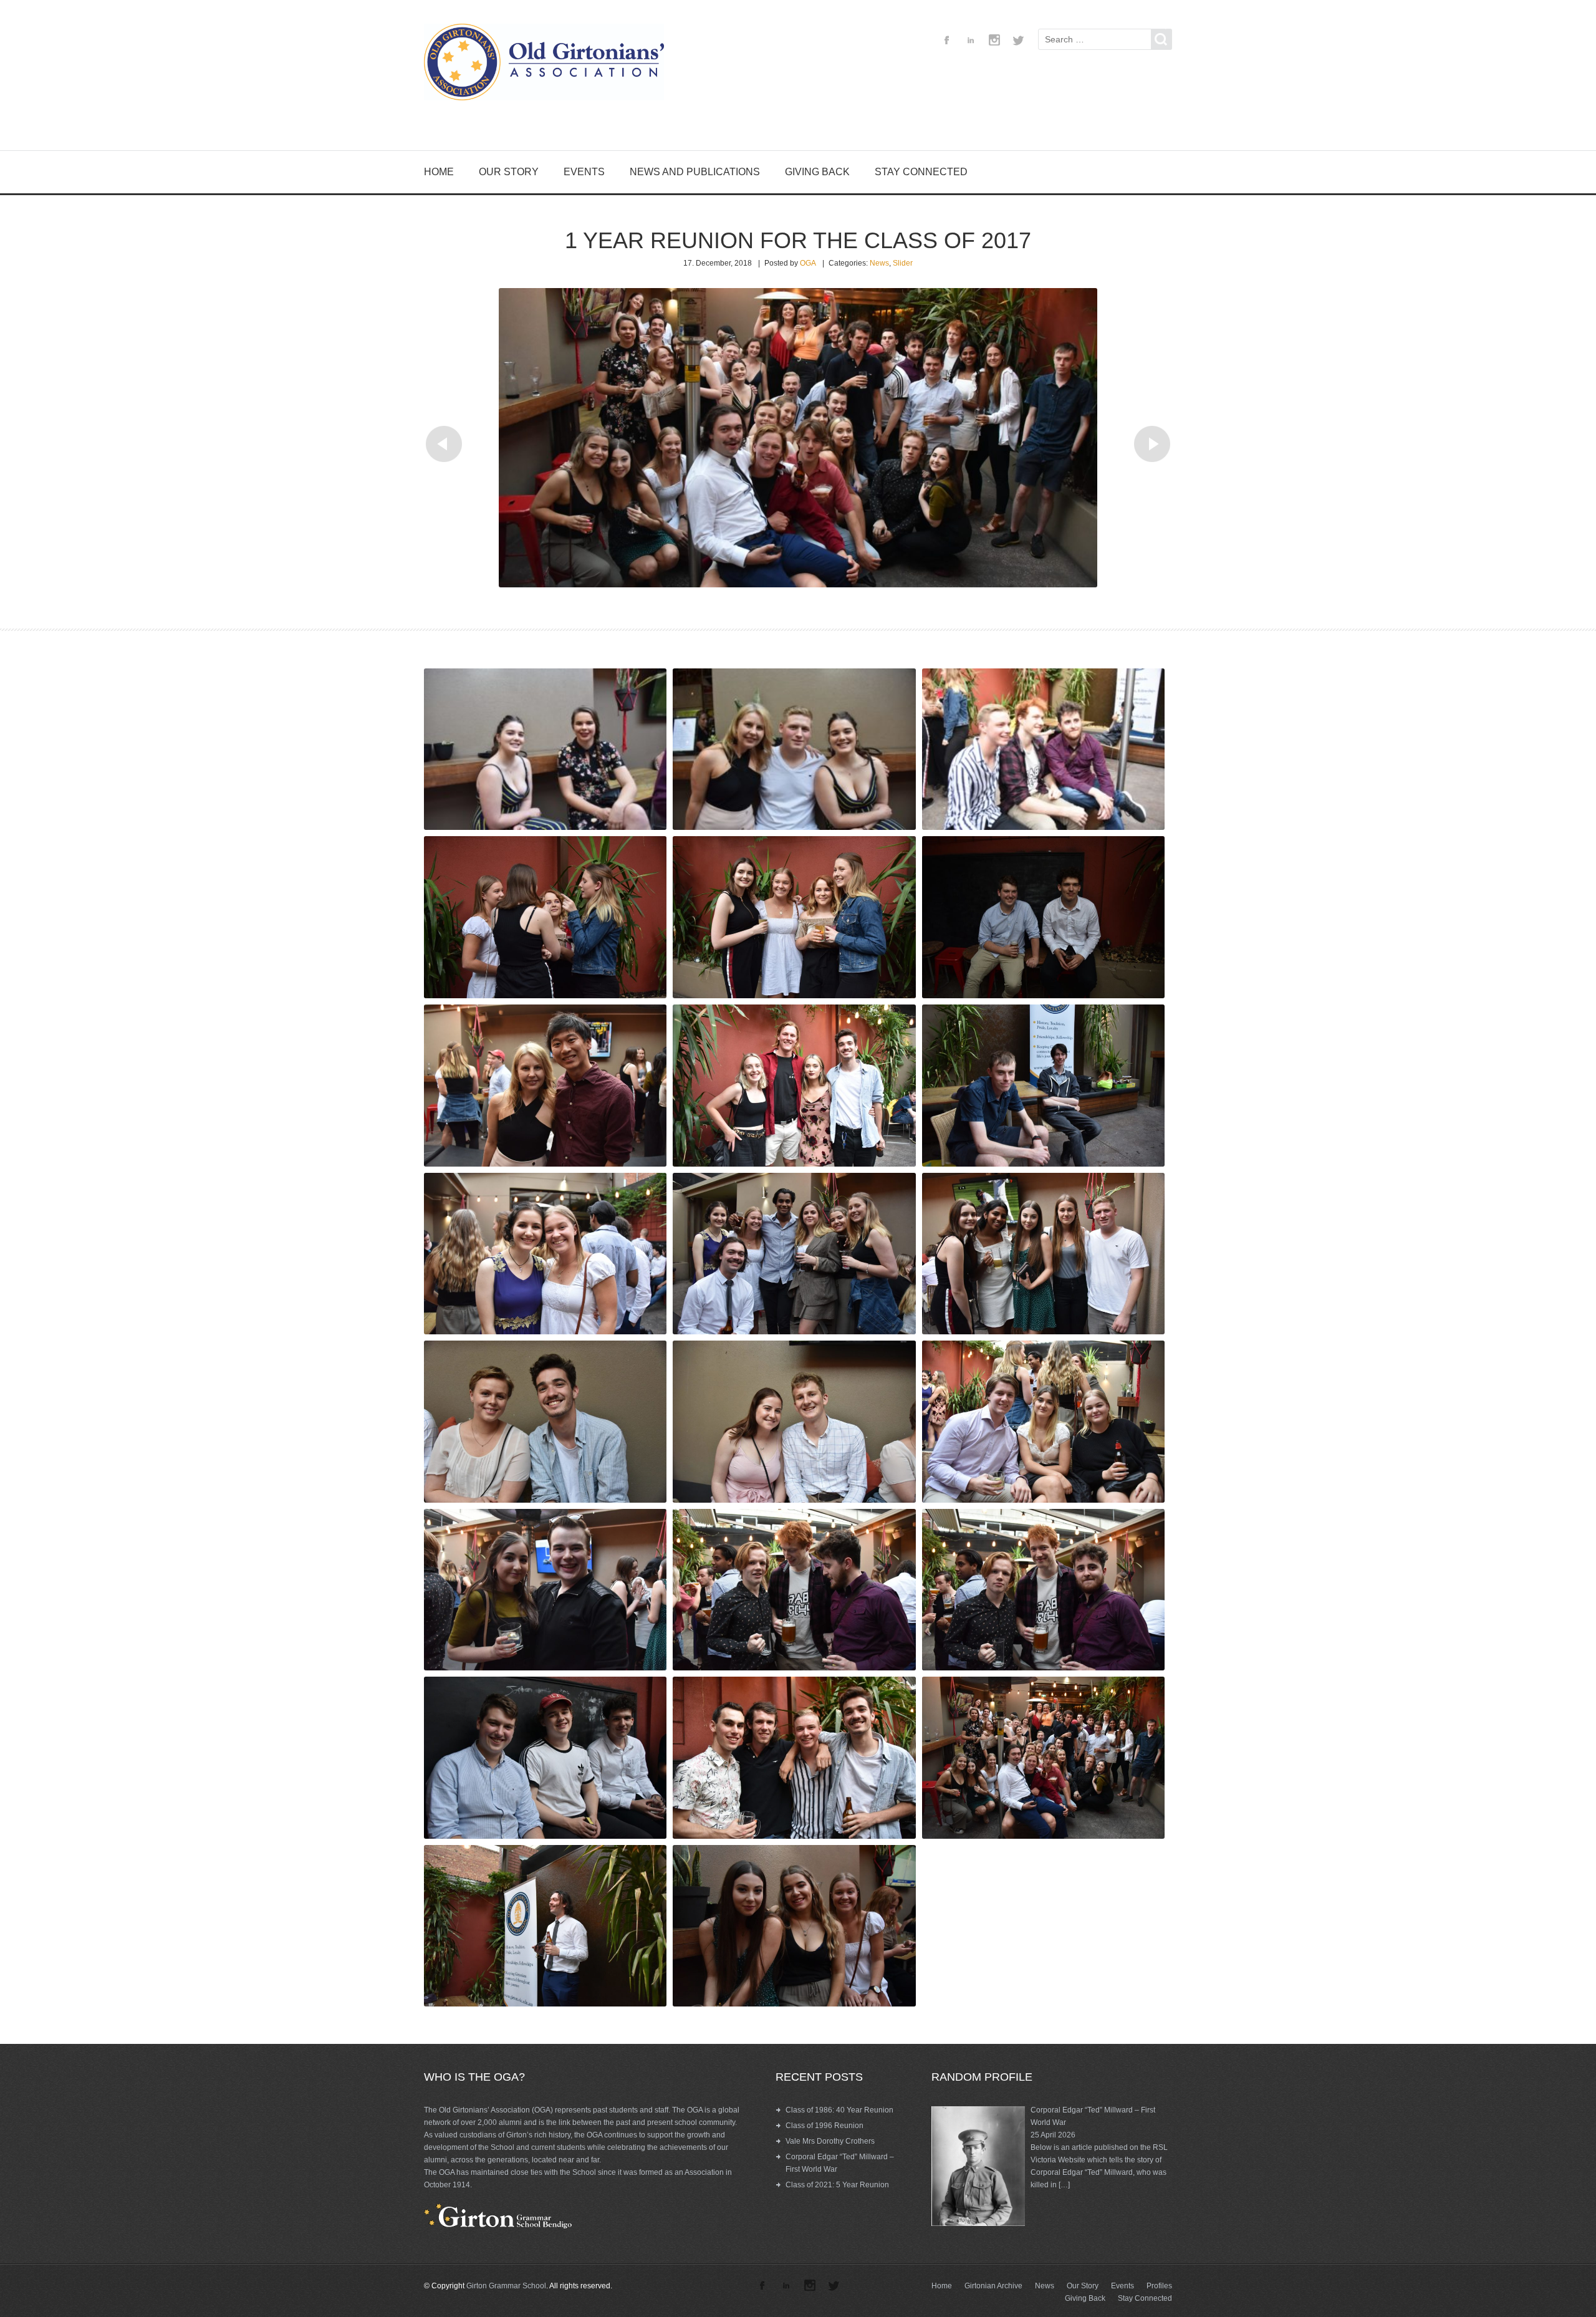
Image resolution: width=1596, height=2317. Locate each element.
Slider (903, 263)
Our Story (509, 172)
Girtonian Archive (993, 2286)
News (879, 263)
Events (584, 172)
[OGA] (549, 64)
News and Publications (695, 172)
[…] (1064, 2185)
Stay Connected (921, 172)
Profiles (1159, 2286)
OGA (808, 263)
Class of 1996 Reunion (824, 2126)
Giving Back (817, 172)
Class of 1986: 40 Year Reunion (839, 2110)
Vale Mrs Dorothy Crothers (830, 2141)
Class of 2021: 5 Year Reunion (837, 2185)
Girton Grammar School (506, 2286)
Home (439, 172)
